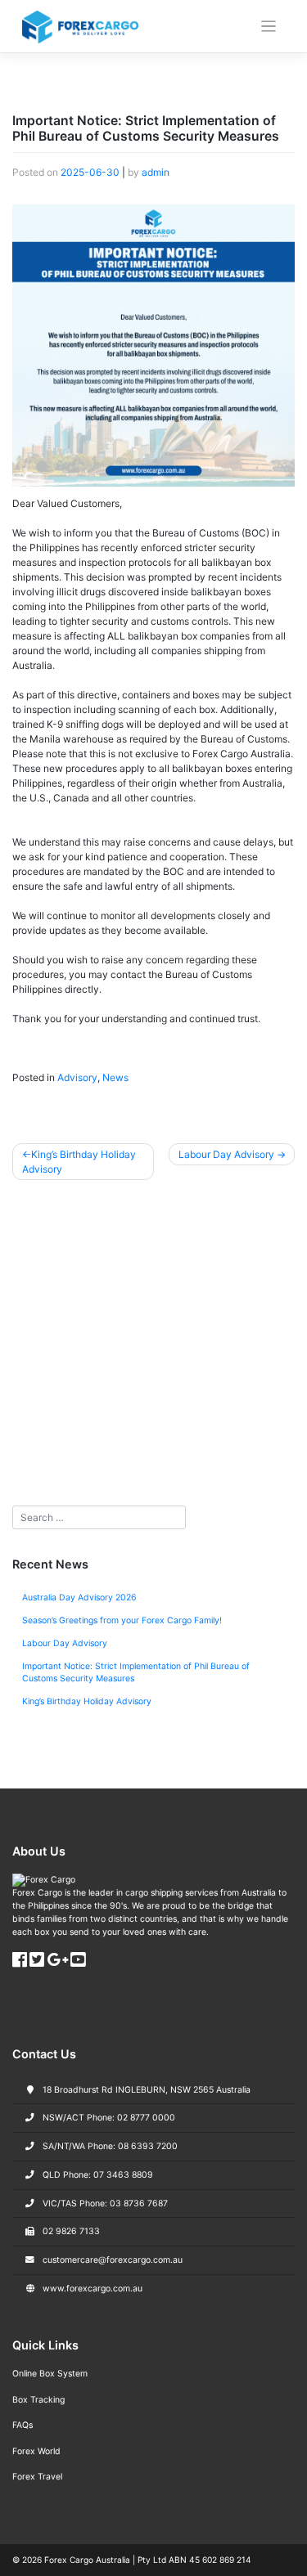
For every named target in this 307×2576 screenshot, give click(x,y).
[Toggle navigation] (269, 27)
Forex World (36, 2451)
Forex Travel (37, 2477)
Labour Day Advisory (226, 1154)
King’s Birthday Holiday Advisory (79, 1162)
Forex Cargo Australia (87, 2560)
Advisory (77, 1077)
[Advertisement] (153, 1348)
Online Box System (50, 2374)
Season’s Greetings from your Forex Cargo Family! (122, 1620)
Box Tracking (38, 2400)
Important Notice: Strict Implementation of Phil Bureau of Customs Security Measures (136, 1673)
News (115, 1077)
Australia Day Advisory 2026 (79, 1598)
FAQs (23, 2425)
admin (156, 172)
